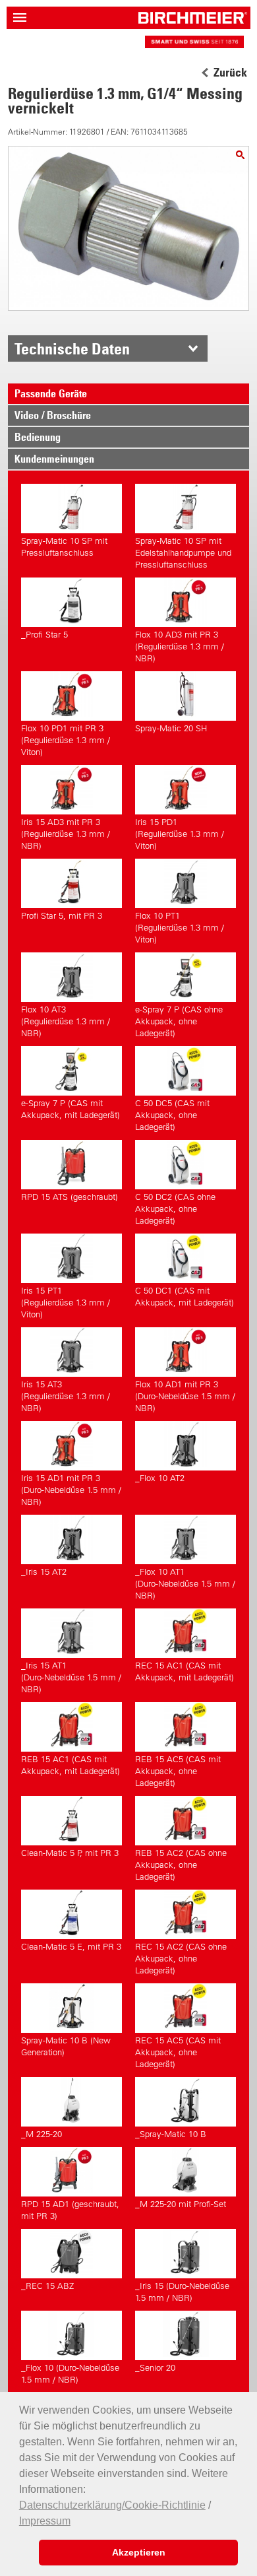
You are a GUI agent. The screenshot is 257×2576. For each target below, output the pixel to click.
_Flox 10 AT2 (160, 1478)
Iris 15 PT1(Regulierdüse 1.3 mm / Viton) (66, 1303)
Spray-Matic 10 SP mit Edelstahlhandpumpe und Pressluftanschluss (183, 553)
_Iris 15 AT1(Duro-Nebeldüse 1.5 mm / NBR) (71, 1677)
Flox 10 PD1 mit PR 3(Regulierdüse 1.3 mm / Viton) (66, 740)
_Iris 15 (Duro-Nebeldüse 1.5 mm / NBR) (182, 2292)
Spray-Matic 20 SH (171, 728)
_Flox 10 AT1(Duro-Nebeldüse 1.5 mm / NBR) (185, 1584)
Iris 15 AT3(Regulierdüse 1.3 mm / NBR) (66, 1396)
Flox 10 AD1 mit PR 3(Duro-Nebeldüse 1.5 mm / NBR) (185, 1396)
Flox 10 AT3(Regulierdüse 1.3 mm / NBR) (66, 1021)
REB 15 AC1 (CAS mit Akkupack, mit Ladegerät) (71, 1765)
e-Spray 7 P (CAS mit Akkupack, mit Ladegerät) (71, 1109)
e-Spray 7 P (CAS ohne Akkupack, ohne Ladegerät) (179, 1021)
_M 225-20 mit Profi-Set (181, 2204)
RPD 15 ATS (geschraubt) (70, 1197)
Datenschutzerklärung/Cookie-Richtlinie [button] (112, 2505)
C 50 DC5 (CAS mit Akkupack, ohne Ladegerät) (172, 1115)
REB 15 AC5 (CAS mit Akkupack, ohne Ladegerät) (178, 1771)
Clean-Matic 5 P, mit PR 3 (70, 1853)
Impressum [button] (45, 2521)
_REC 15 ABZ (47, 2286)
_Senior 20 (155, 2368)
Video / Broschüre (53, 415)
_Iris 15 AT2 (44, 1572)
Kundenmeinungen (54, 459)
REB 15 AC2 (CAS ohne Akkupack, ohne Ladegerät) (181, 1865)
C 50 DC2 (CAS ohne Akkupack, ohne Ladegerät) (175, 1209)
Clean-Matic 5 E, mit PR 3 (71, 1947)
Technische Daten (72, 348)
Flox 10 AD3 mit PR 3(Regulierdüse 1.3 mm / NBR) (180, 646)
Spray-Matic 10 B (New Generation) (66, 2046)
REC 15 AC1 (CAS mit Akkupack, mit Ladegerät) (185, 1671)
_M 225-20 (42, 2134)
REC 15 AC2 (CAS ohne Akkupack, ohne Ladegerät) (181, 1959)
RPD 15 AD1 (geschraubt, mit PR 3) (70, 2210)
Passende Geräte (51, 393)
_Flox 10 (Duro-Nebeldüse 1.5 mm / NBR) (70, 2374)
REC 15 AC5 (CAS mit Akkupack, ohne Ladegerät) (178, 2052)
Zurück (230, 73)
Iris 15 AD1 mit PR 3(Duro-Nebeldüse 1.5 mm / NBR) (71, 1490)
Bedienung (38, 437)
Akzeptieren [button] (139, 2552)
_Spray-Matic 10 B (171, 2134)
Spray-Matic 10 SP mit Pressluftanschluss (64, 547)
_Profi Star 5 (44, 635)
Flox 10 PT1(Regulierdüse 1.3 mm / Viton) (180, 928)
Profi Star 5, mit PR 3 (62, 916)
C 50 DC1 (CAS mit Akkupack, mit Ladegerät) (185, 1297)
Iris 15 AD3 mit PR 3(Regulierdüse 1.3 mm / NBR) (66, 834)
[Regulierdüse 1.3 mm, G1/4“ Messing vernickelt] (240, 155)
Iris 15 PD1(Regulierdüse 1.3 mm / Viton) (180, 834)
